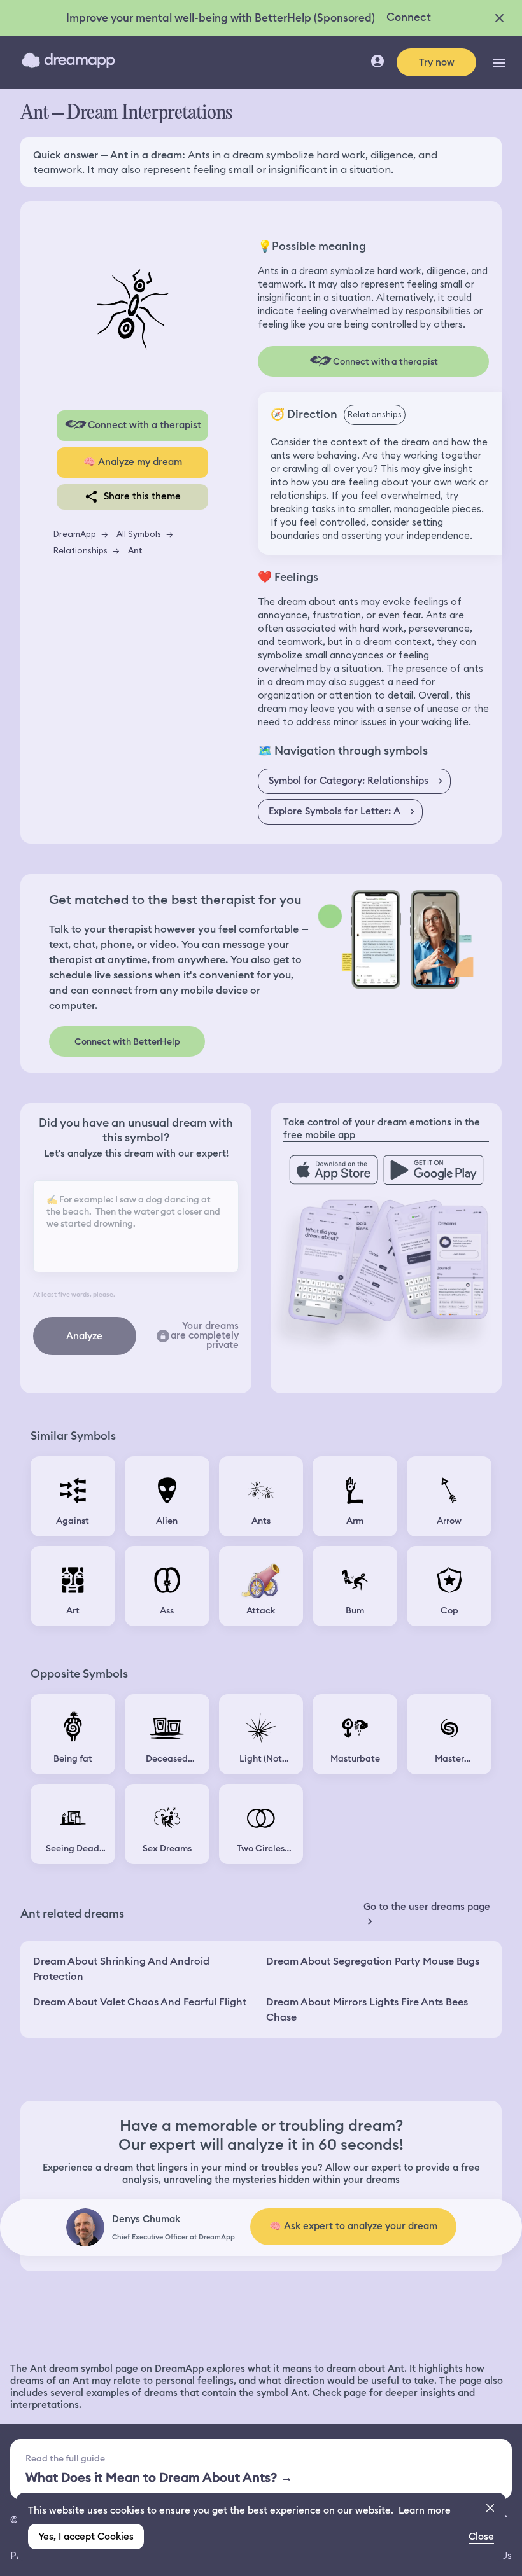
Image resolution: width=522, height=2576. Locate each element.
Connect (409, 17)
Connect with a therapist (145, 425)
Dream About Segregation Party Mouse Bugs (373, 1961)
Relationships (81, 550)
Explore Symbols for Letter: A (335, 811)
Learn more (425, 2510)
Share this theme (142, 496)
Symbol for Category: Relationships (349, 781)
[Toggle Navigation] (499, 62)
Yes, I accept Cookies (86, 2537)
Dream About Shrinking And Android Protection (121, 1969)
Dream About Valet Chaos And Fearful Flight (140, 2002)
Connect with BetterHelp (127, 1041)
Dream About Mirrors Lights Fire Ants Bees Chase (367, 2009)
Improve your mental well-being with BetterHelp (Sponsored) (221, 18)
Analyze (84, 1336)
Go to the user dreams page (427, 1907)
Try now (437, 62)
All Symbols (139, 534)
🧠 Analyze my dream (133, 462)
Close (481, 2537)
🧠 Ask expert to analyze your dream (353, 2226)
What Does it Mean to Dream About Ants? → (159, 2477)
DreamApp (75, 534)
